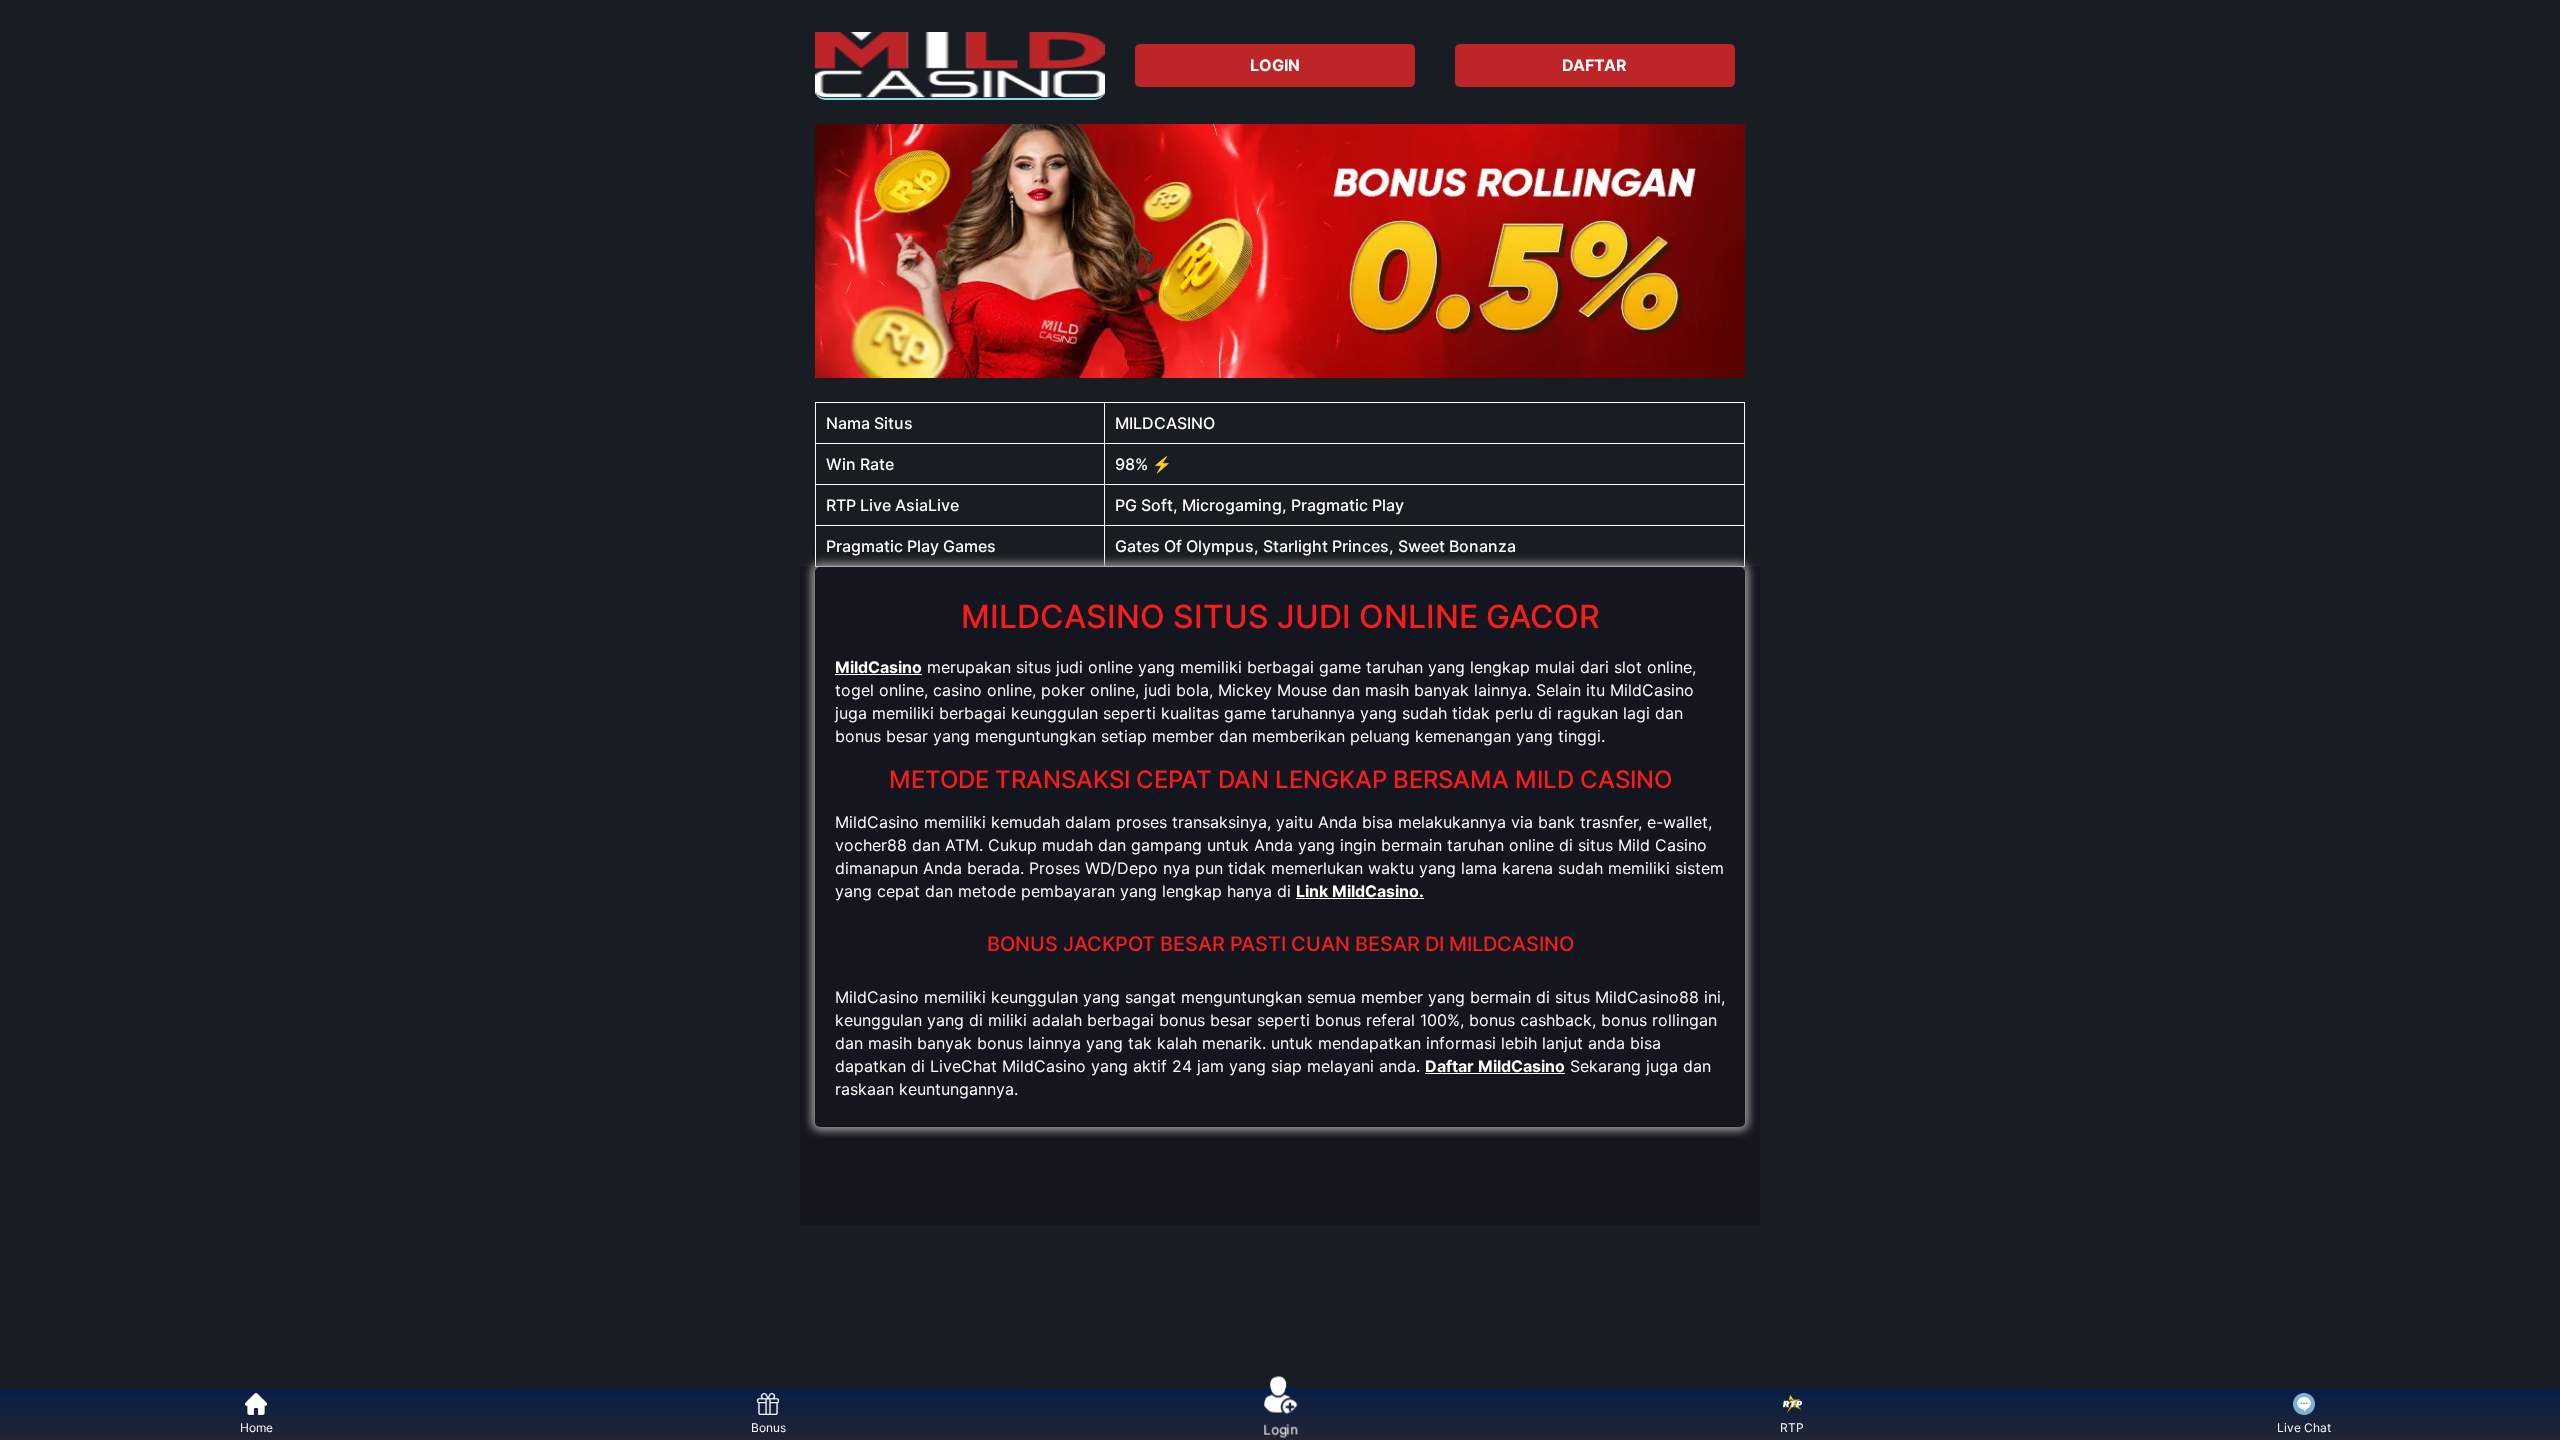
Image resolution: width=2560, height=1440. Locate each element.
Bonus (768, 1427)
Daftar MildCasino (1495, 1066)
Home (256, 1427)
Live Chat (2304, 1427)
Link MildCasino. (1360, 891)
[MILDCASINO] (960, 65)
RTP (1792, 1427)
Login (1280, 1426)
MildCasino (878, 667)
